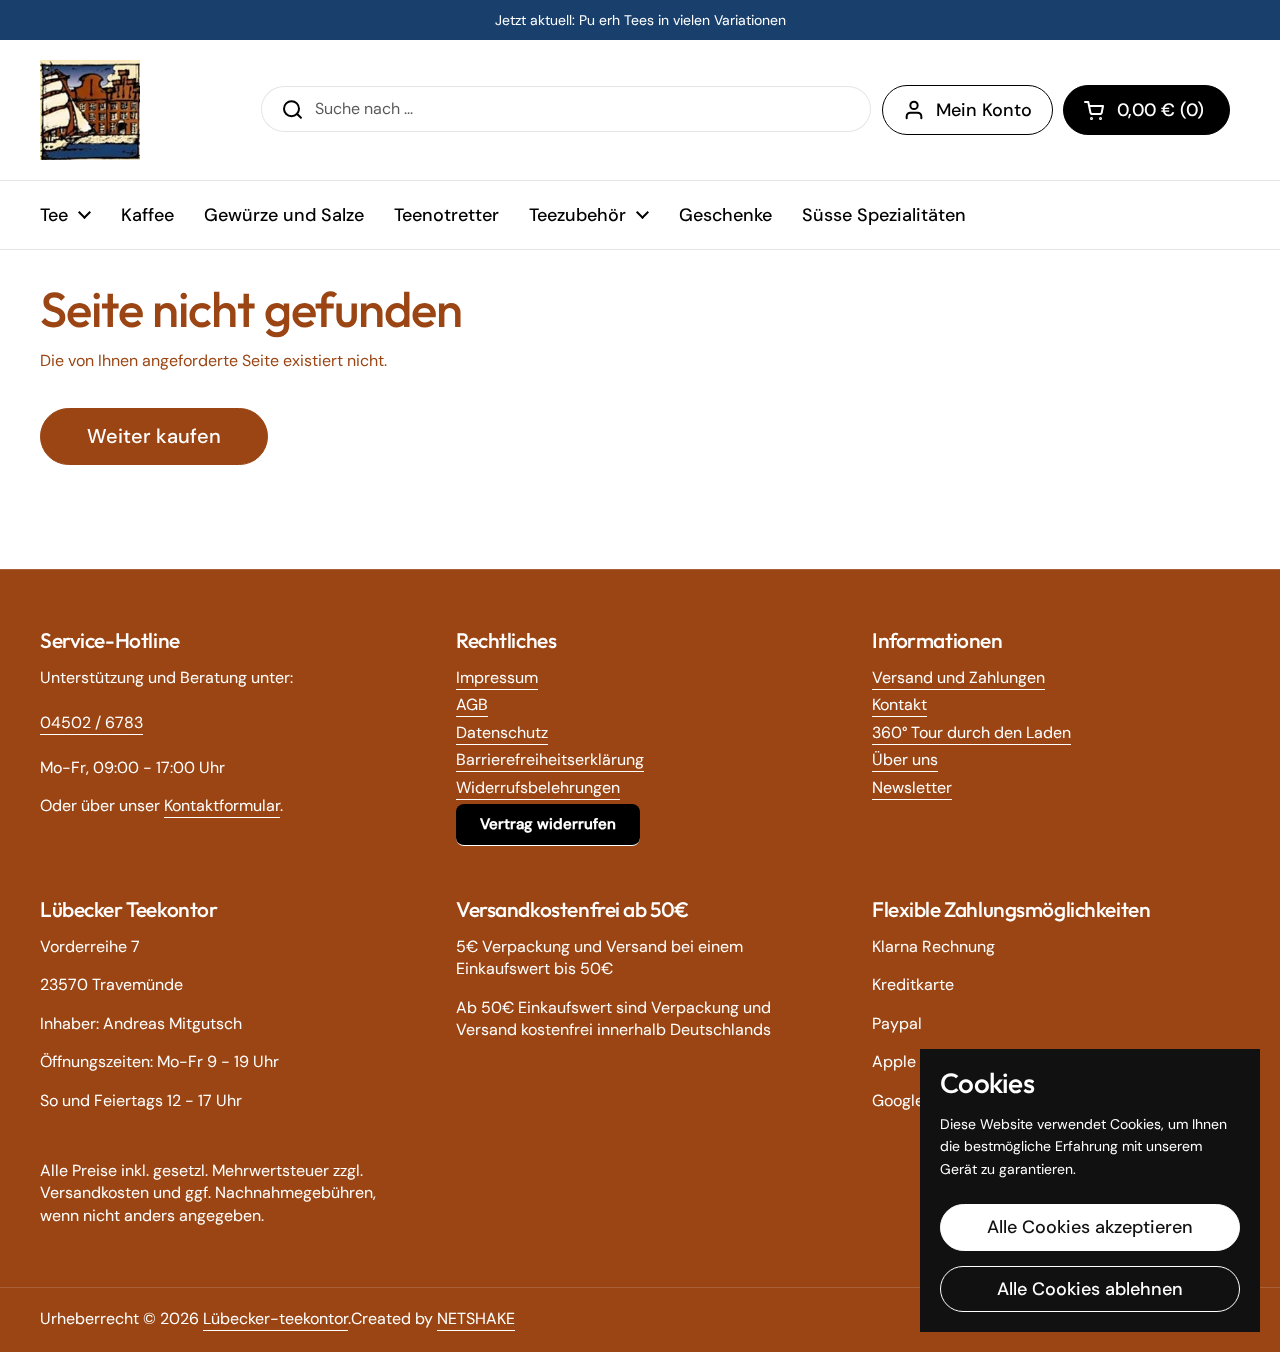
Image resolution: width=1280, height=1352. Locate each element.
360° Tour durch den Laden (971, 732)
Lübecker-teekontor (275, 1318)
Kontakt (899, 704)
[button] (1146, 110)
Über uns (905, 759)
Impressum (497, 677)
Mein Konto (984, 110)
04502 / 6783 (91, 722)
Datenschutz (502, 732)
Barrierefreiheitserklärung (550, 759)
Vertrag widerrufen (548, 824)
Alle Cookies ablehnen (1090, 1289)
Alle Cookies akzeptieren (1090, 1227)
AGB (472, 704)
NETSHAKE (476, 1318)
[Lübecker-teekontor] (90, 110)
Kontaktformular (222, 805)
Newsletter (912, 787)
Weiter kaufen (154, 436)
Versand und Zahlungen (958, 677)
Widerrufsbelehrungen (538, 787)
